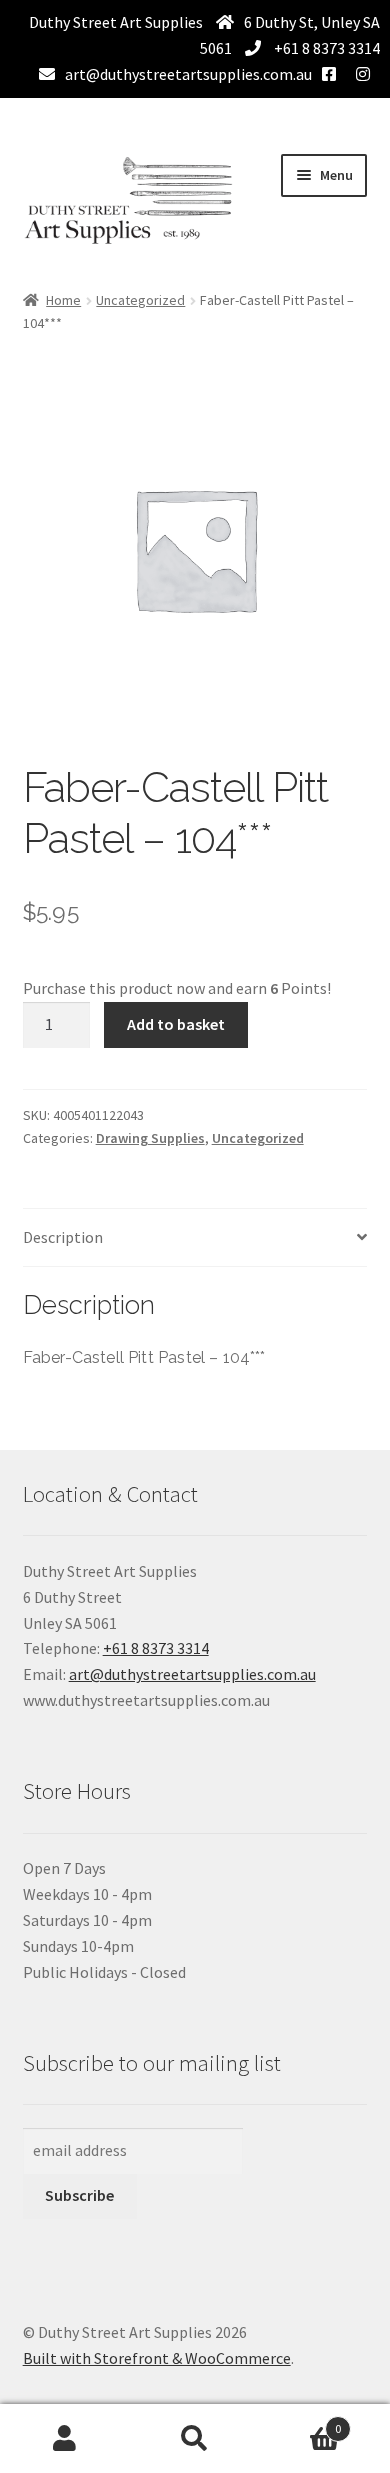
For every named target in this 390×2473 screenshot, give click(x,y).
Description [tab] (63, 1237)
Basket (300, 2421)
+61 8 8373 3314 (325, 48)
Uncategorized (140, 300)
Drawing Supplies (150, 1138)
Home (63, 300)
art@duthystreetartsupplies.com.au (188, 74)
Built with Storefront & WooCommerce (157, 2358)
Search (195, 2439)
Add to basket (176, 1024)
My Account (65, 2439)
